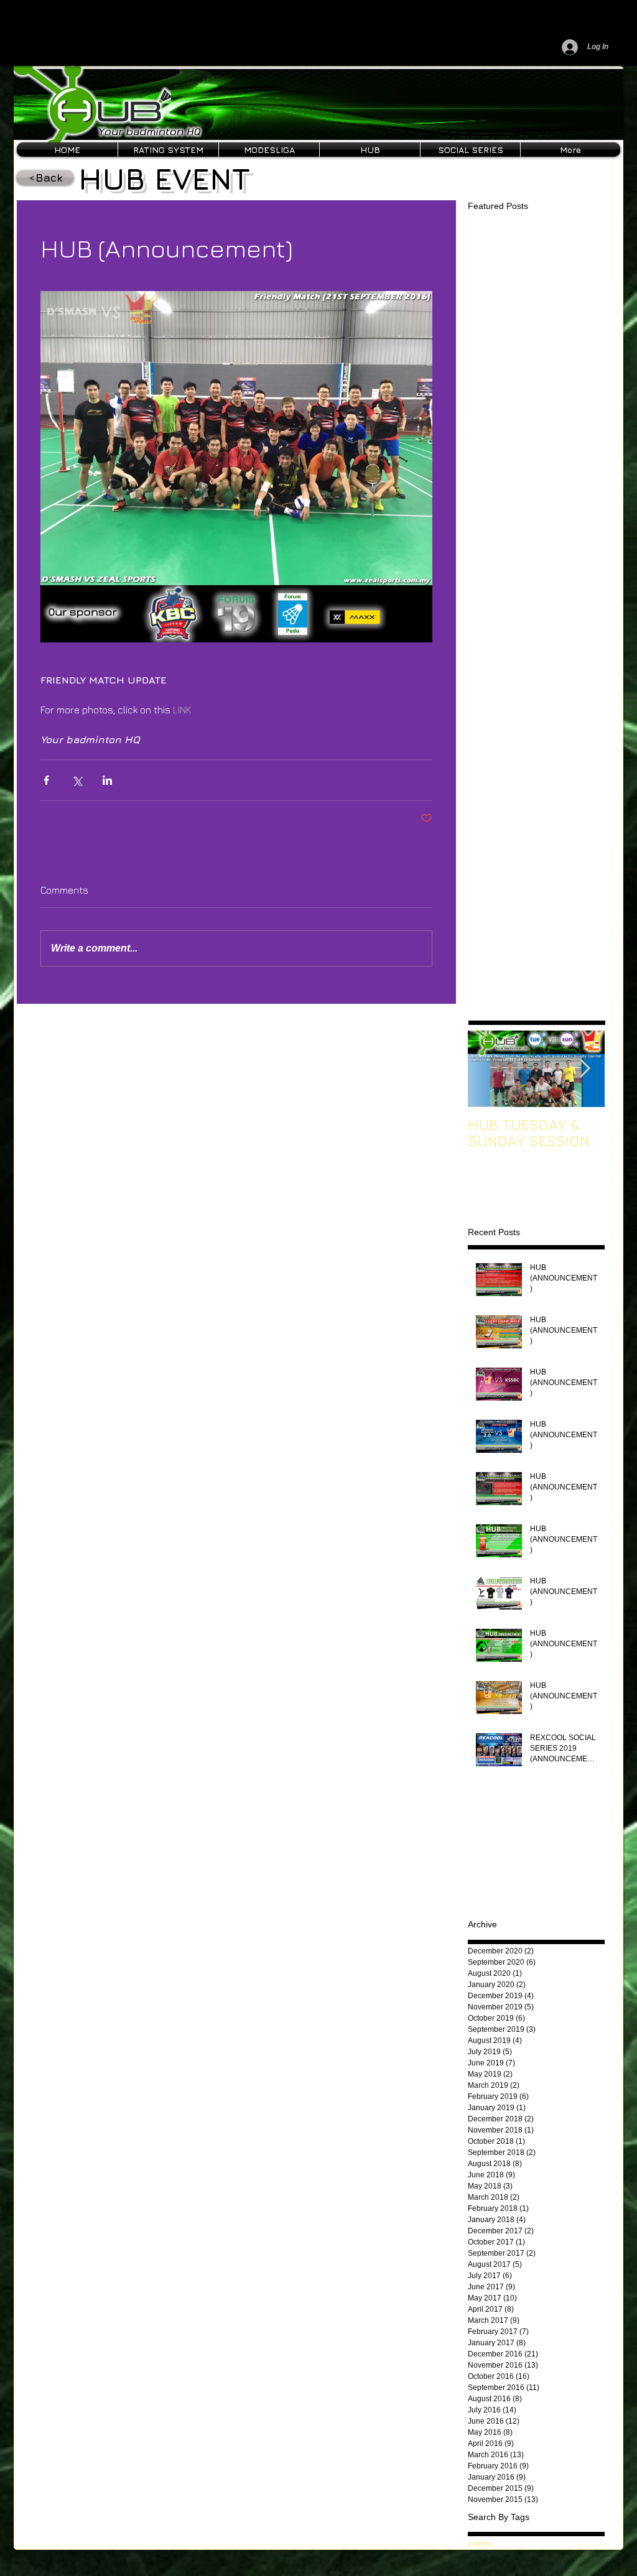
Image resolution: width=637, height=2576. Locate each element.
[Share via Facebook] (46, 780)
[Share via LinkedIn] (107, 780)
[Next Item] (585, 1069)
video (480, 2543)
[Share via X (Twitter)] (77, 780)
